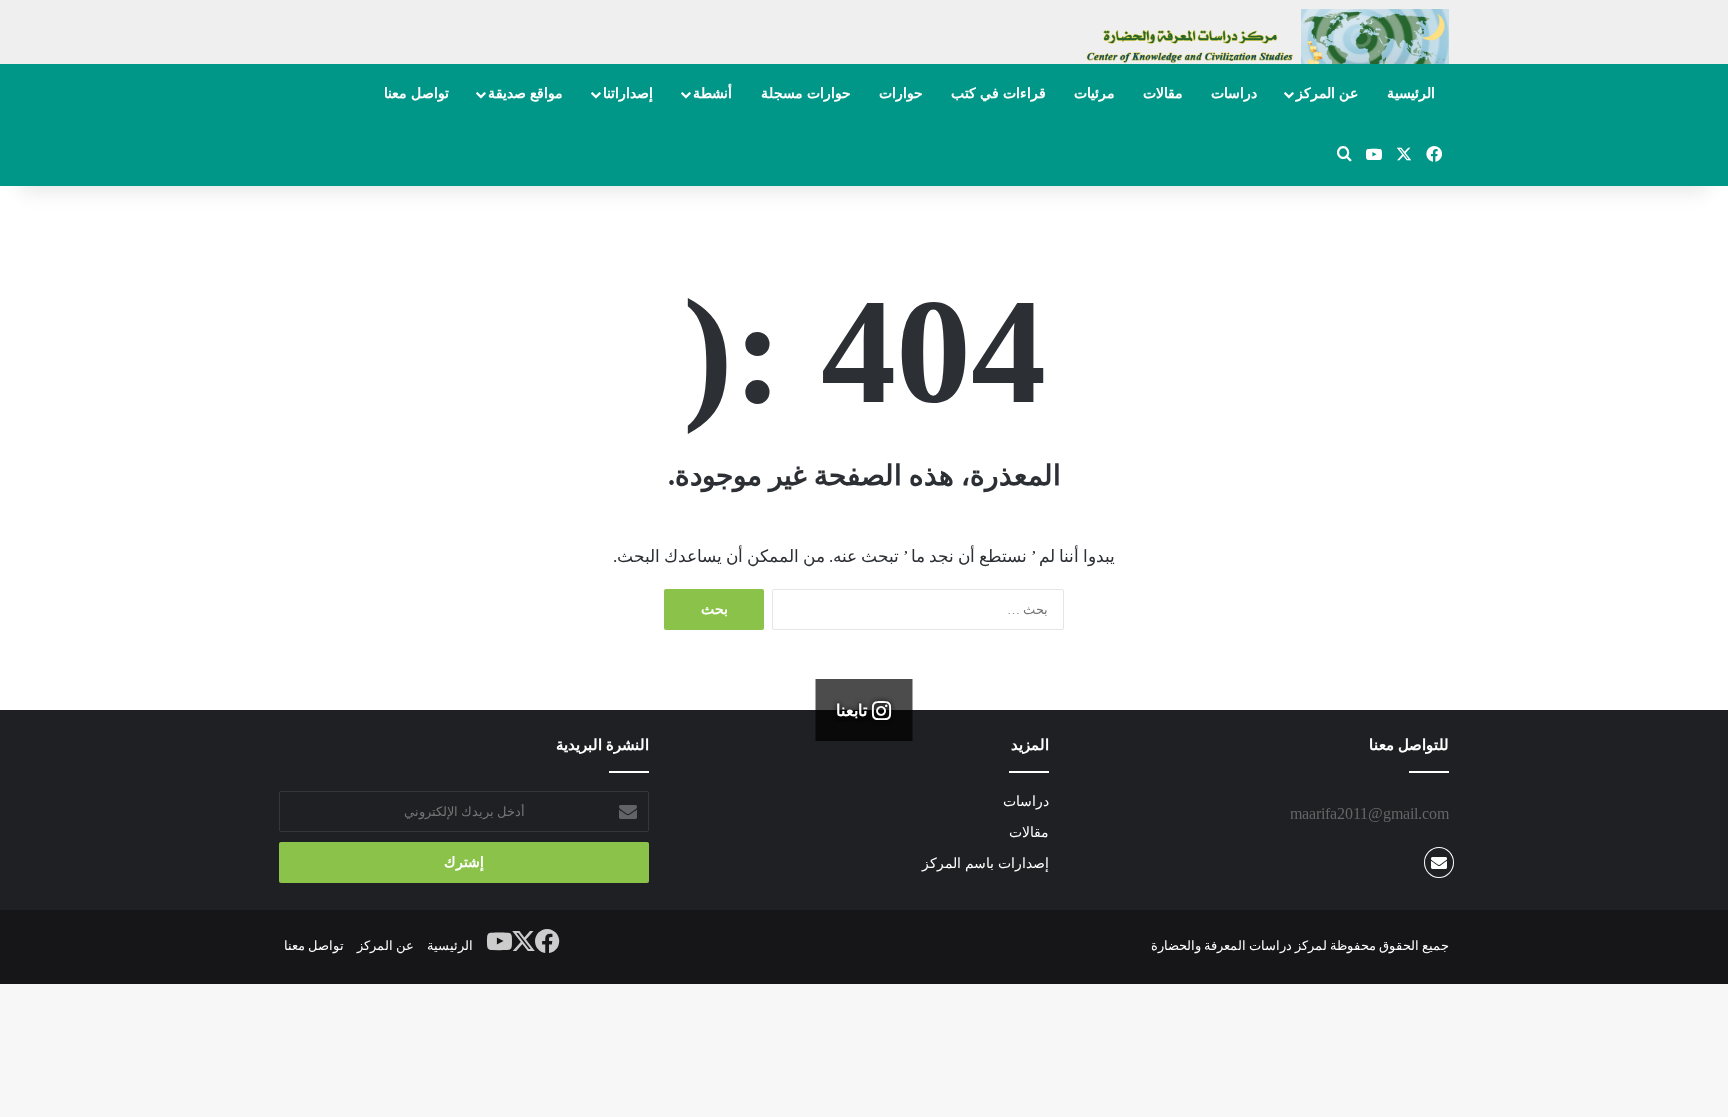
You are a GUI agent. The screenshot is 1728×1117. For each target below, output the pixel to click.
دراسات (1234, 93)
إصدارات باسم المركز (985, 863)
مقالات (1163, 93)
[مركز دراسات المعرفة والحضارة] (1264, 46)
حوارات (901, 93)
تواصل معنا (416, 93)
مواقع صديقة (525, 93)
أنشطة (712, 93)
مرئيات (1094, 93)
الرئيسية (1411, 93)
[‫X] (524, 942)
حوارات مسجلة (806, 93)
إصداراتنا (628, 93)
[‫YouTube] (500, 942)
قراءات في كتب (998, 93)
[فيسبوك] (548, 942)
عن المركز (1327, 93)
